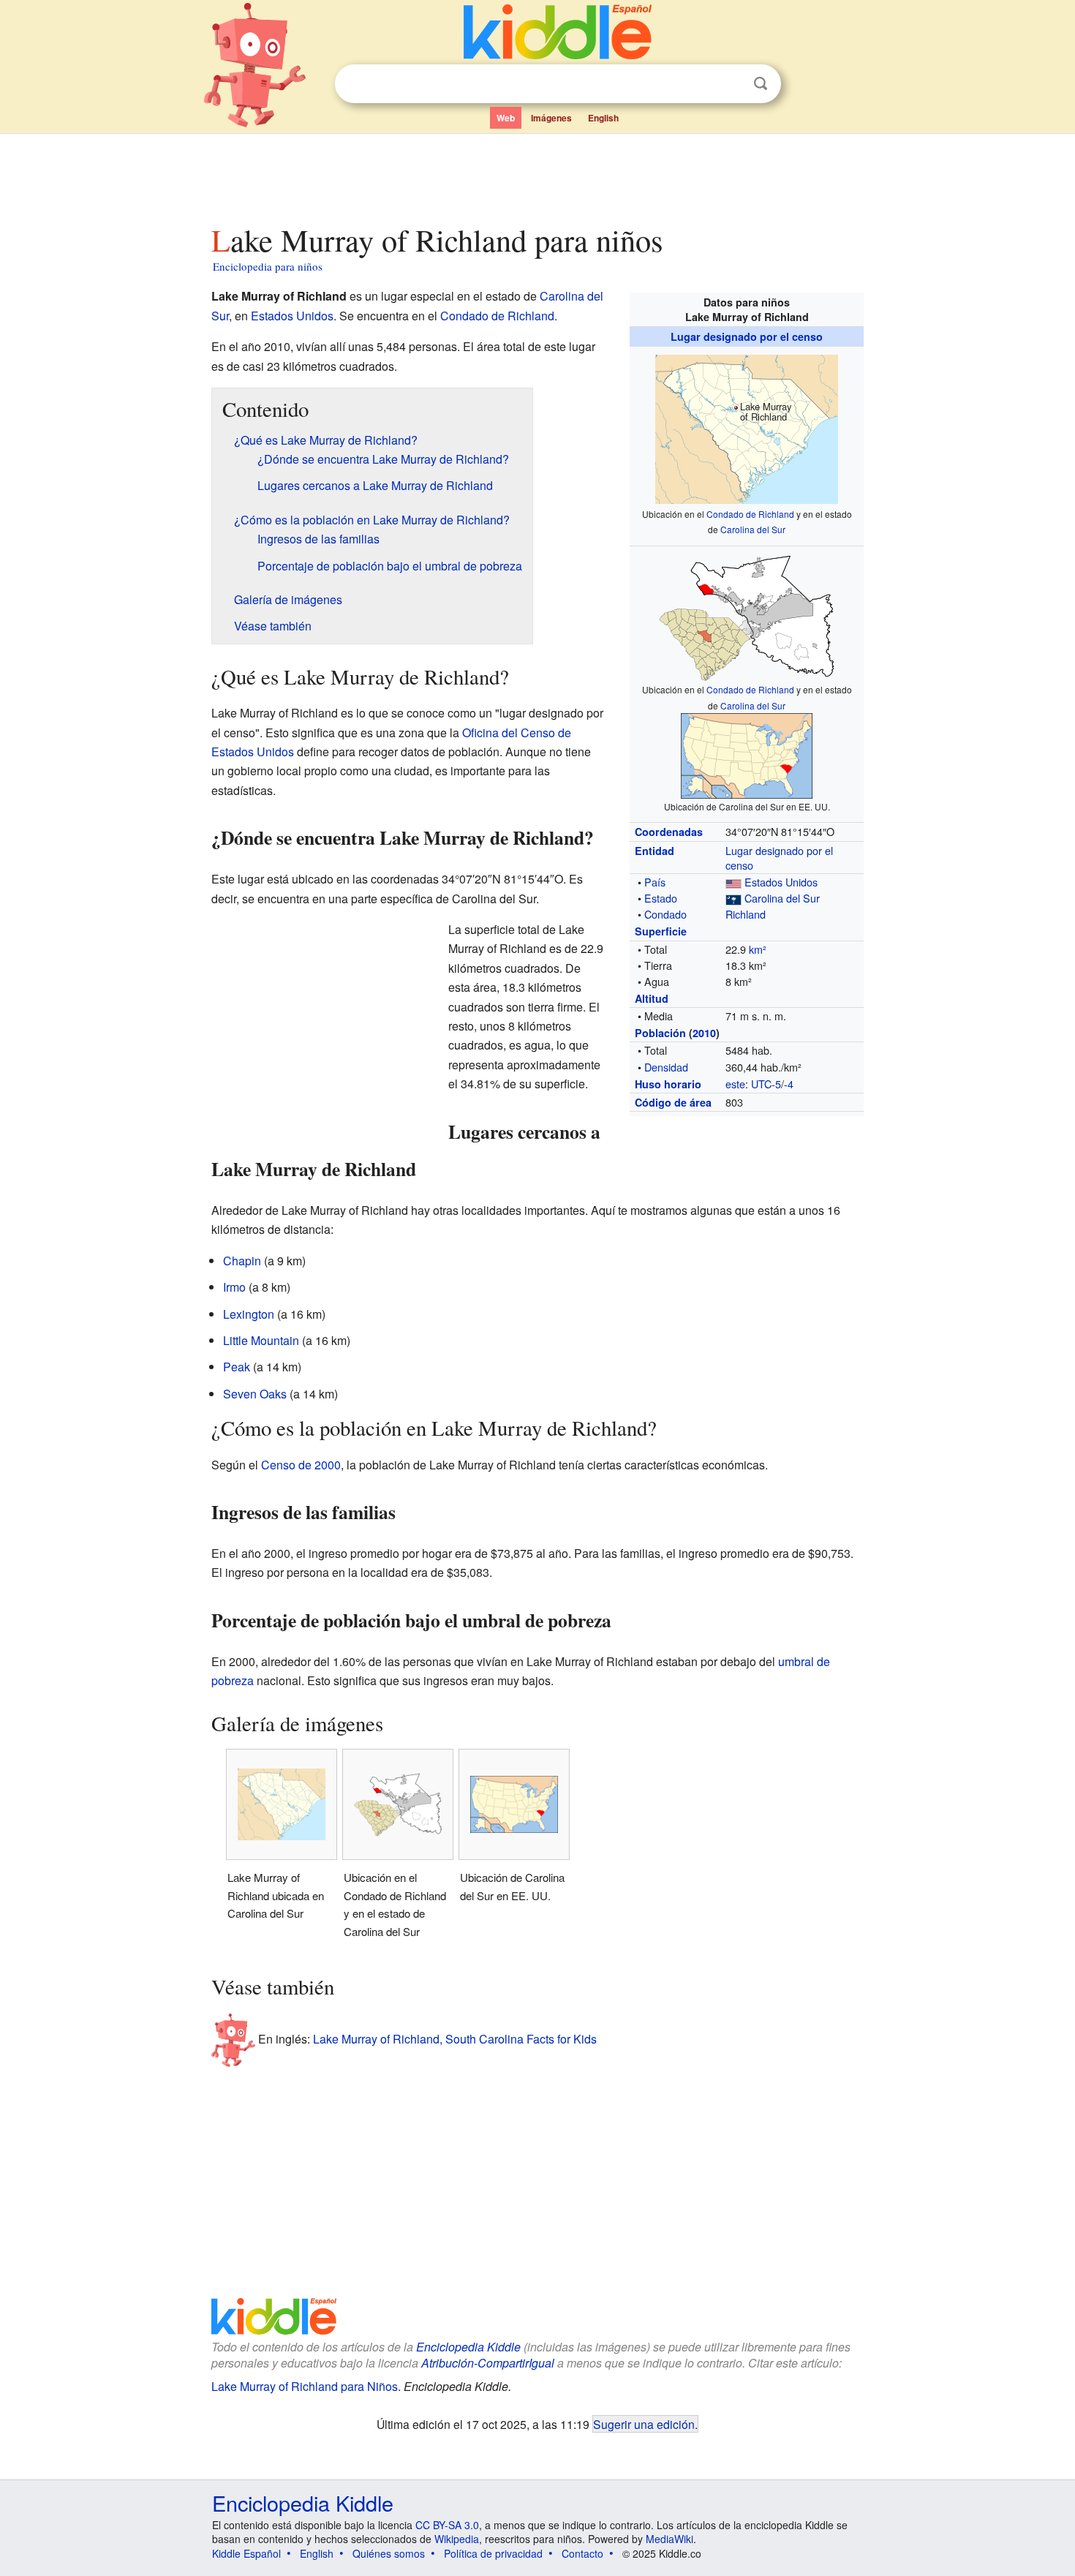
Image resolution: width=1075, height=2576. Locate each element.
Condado (665, 914)
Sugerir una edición (644, 2424)
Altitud (652, 998)
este (735, 1084)
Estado (661, 898)
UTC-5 (766, 1084)
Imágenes (551, 118)
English (603, 118)
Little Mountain (261, 1340)
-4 (789, 1084)
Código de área (673, 1102)
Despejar (731, 84)
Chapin (242, 1261)
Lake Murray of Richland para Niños (305, 2386)
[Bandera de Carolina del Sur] (733, 898)
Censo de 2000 (301, 1465)
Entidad (655, 851)
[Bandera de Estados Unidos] (733, 882)
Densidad (666, 1067)
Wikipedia (457, 2539)
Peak (237, 1367)
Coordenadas (669, 832)
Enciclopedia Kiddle (468, 2347)
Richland (746, 914)
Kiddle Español (246, 2553)
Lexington (249, 1314)
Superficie (661, 931)
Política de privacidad (493, 2553)
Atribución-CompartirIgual (488, 2363)
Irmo (234, 1287)
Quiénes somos (389, 2553)
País (655, 882)
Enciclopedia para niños (268, 266)
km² (758, 949)
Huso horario (668, 1084)
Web (506, 118)
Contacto (582, 2553)
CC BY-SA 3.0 (447, 2525)
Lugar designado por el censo (747, 336)
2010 (704, 1033)
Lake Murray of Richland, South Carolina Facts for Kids (455, 2039)
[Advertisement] (537, 175)
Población (660, 1033)
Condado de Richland (750, 514)
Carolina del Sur (753, 529)
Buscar (761, 84)
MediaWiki (669, 2539)
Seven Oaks (255, 1394)
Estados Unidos (781, 882)
